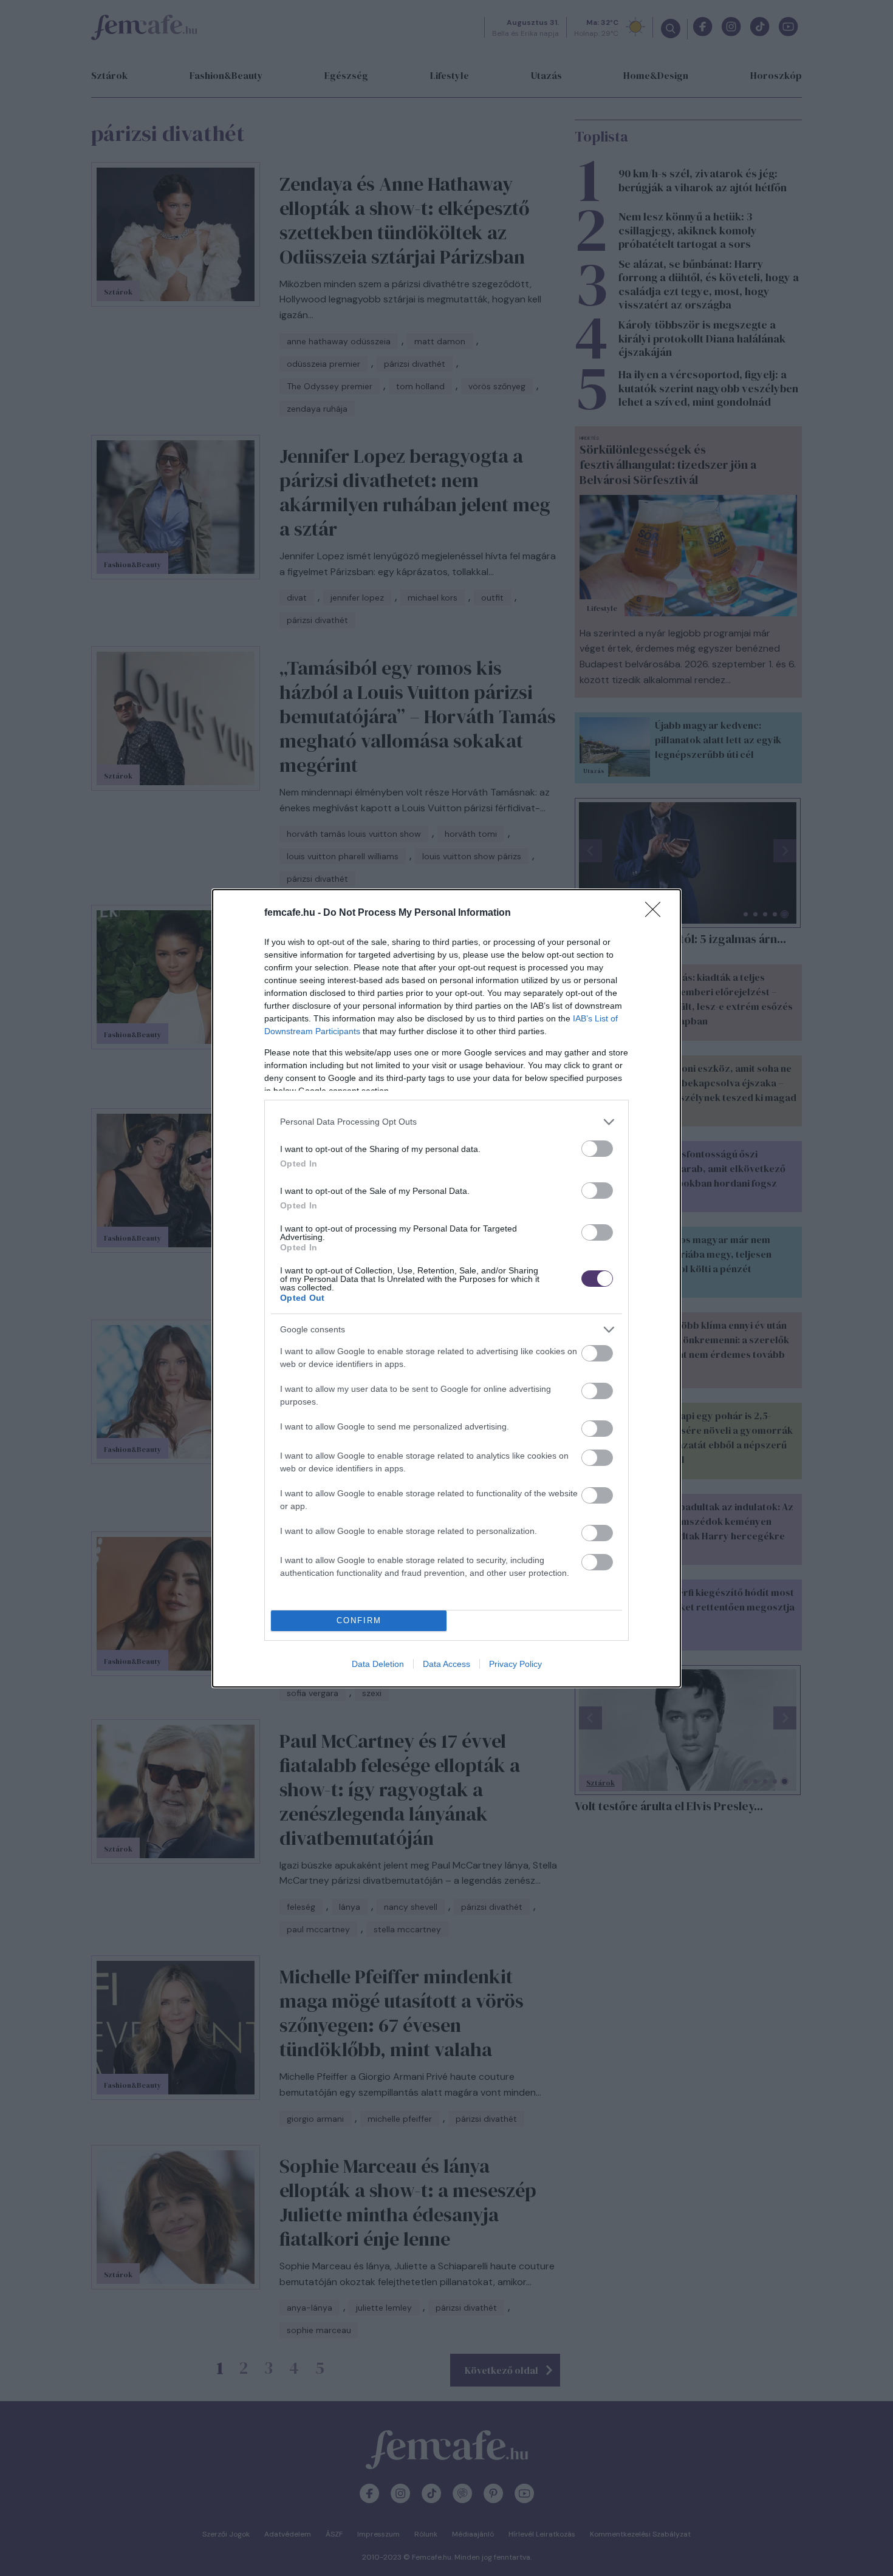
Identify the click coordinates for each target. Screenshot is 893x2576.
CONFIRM (359, 1620)
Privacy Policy (515, 1664)
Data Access (446, 1664)
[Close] (657, 913)
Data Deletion (378, 1664)
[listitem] (446, 1122)
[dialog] (446, 1288)
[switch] (597, 1149)
